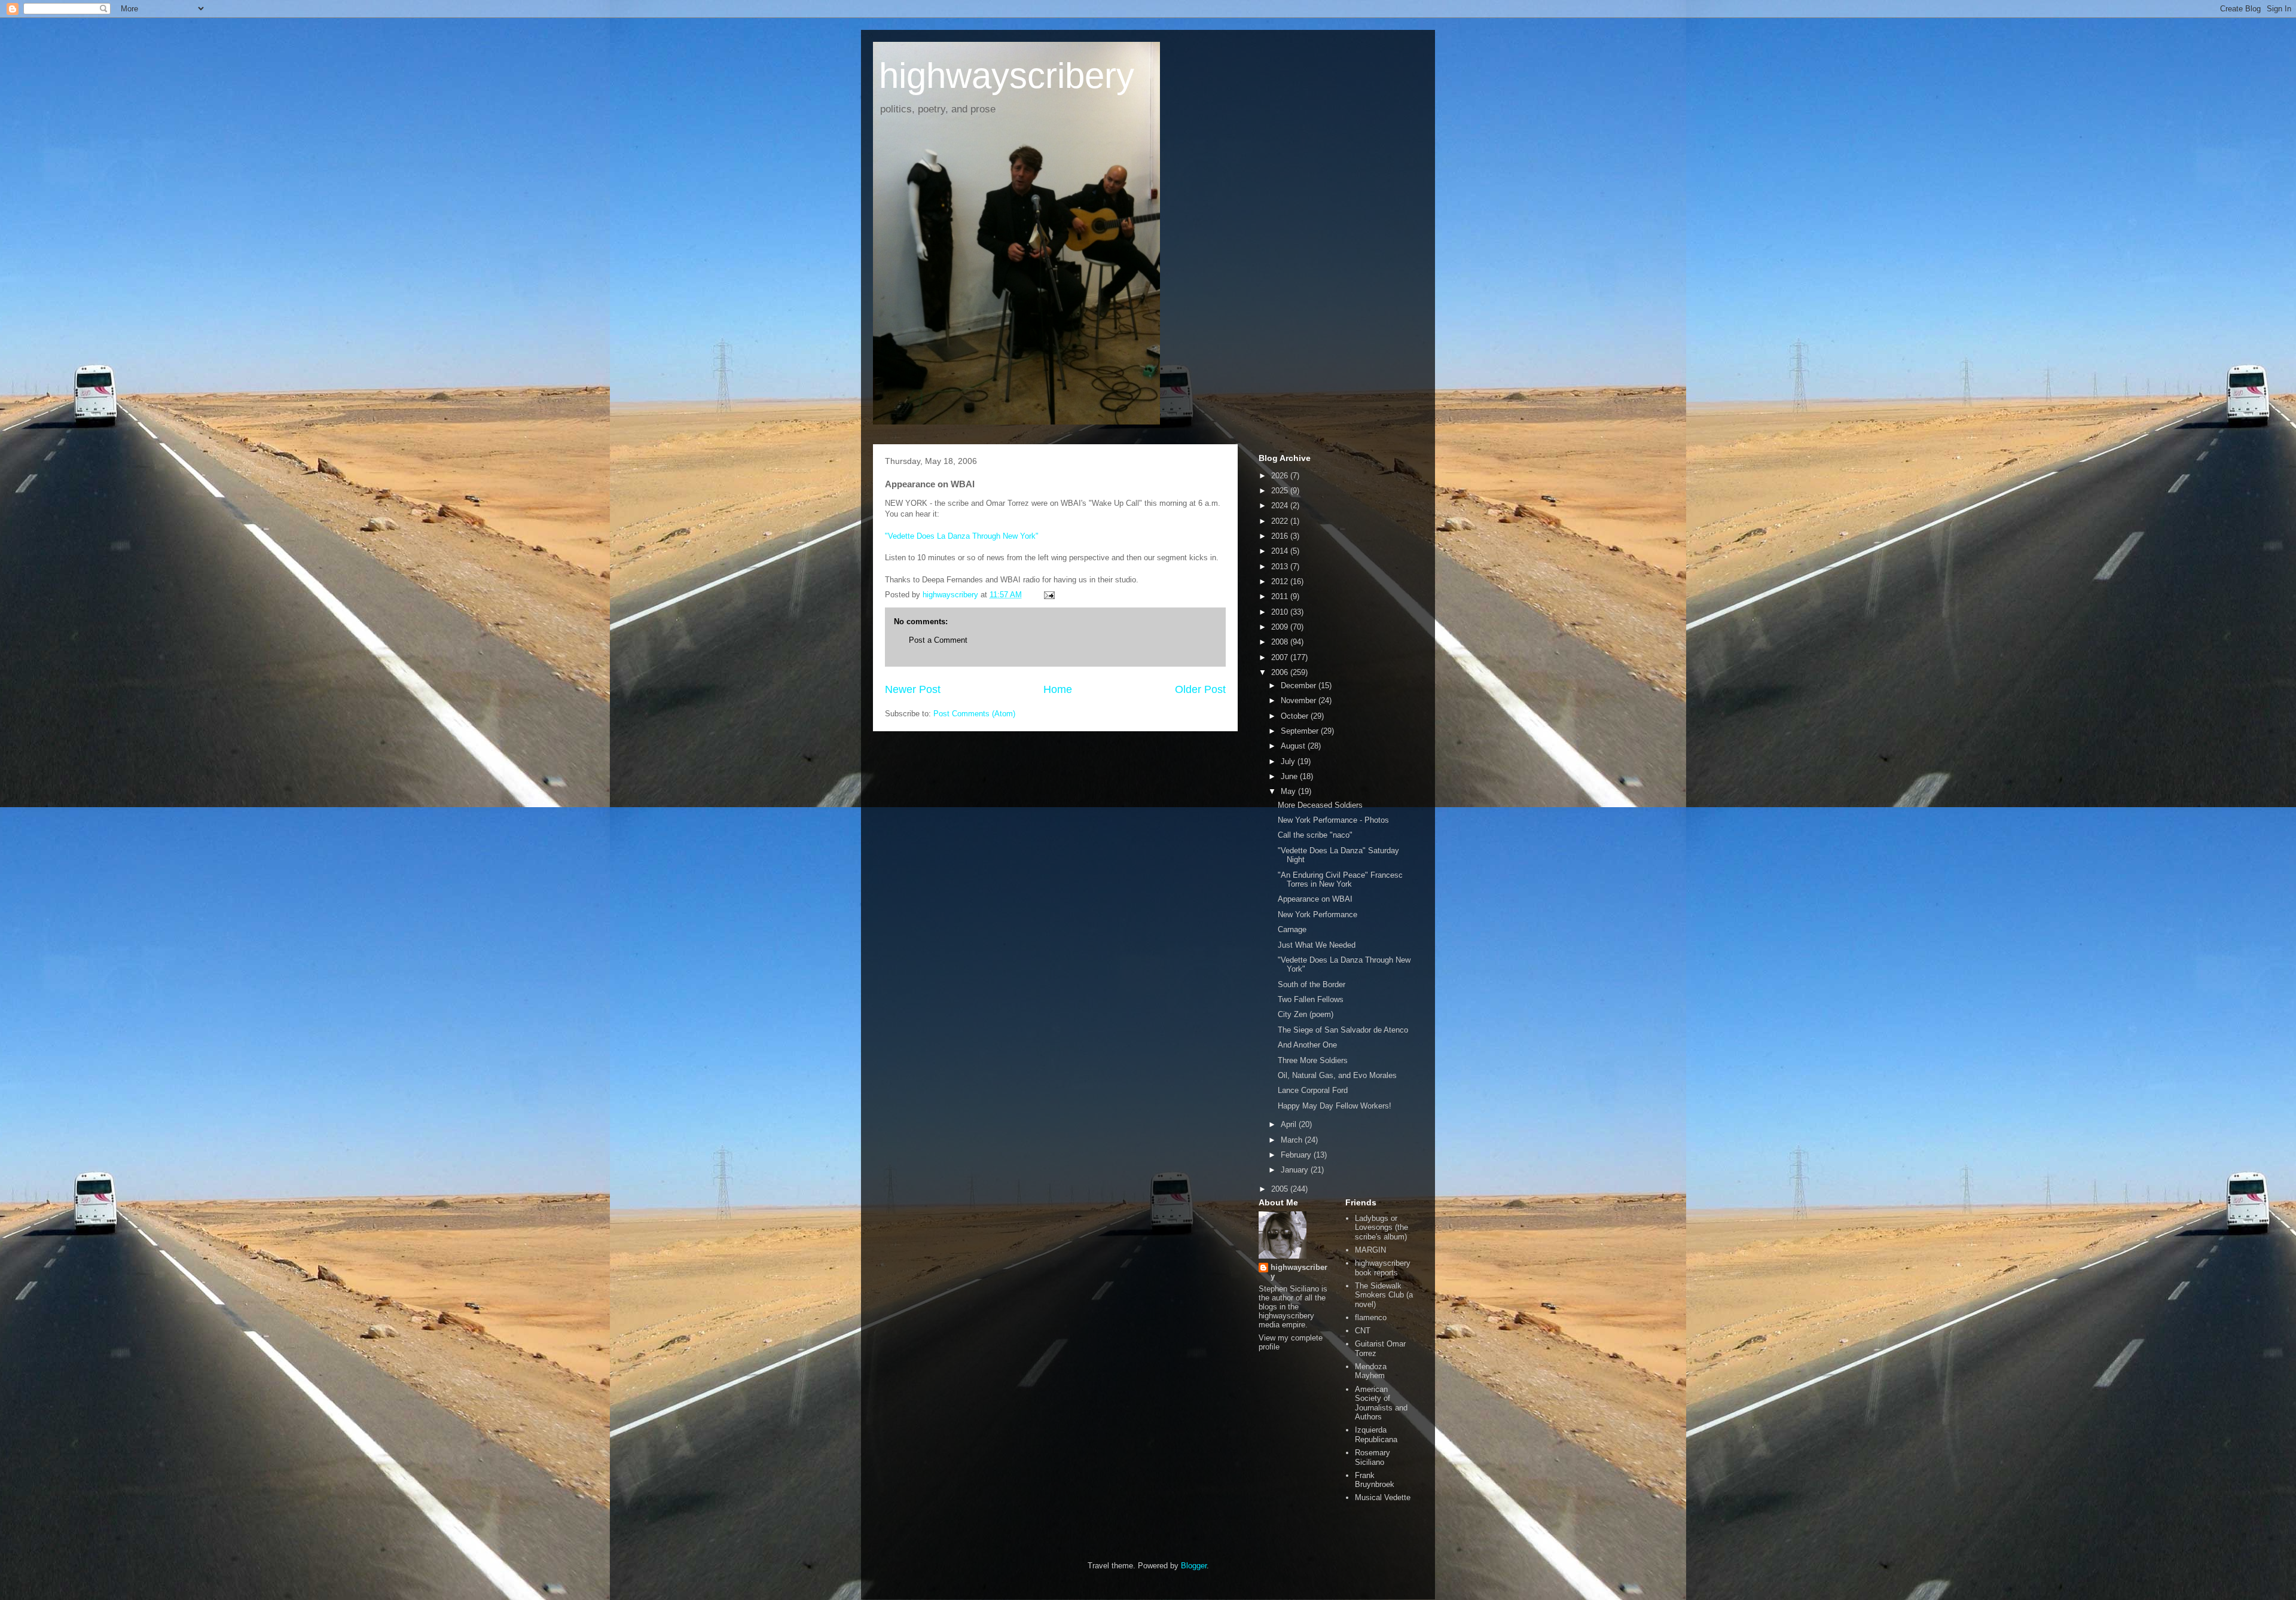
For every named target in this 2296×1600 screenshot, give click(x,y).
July (1289, 761)
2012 (1281, 581)
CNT (1363, 1331)
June (1290, 776)
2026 (1281, 476)
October (1296, 716)
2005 (1281, 1189)
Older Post (1200, 689)
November (1300, 700)
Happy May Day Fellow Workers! (1335, 1106)
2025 (1281, 491)
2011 (1281, 596)
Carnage (1292, 929)
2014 (1281, 551)
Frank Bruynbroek (1375, 1480)
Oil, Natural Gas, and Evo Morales (1337, 1075)
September (1301, 731)
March (1293, 1140)
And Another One (1307, 1045)
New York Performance (1318, 914)
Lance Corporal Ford (1313, 1090)
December (1300, 686)
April (1290, 1124)
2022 (1281, 521)
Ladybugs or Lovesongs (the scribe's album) (1381, 1228)
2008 (1281, 642)
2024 (1281, 506)
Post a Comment (938, 640)
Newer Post (913, 689)
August (1294, 746)
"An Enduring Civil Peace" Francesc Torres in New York (1340, 880)
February (1297, 1155)
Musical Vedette (1383, 1497)
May (1289, 791)
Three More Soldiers (1313, 1060)
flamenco (1371, 1317)
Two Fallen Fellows (1311, 999)
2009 (1281, 627)
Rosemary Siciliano (1373, 1457)
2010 (1281, 612)
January (1296, 1170)
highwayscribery (1007, 76)
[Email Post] (1048, 595)
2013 (1281, 567)
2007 (1281, 657)
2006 (1281, 672)
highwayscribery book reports (1383, 1268)
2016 (1281, 536)
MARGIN (1370, 1250)
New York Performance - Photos (1333, 820)
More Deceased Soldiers (1320, 805)
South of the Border (1312, 984)
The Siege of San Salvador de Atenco (1343, 1030)
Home (1058, 689)
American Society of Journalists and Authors (1381, 1403)
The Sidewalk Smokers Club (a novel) (1384, 1295)
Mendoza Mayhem (1371, 1371)
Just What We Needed (1317, 945)
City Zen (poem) (1306, 1014)
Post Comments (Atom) (974, 714)
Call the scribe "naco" (1315, 835)
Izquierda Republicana (1376, 1435)
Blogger (1194, 1566)
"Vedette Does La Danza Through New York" (962, 536)
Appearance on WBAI (1315, 899)
